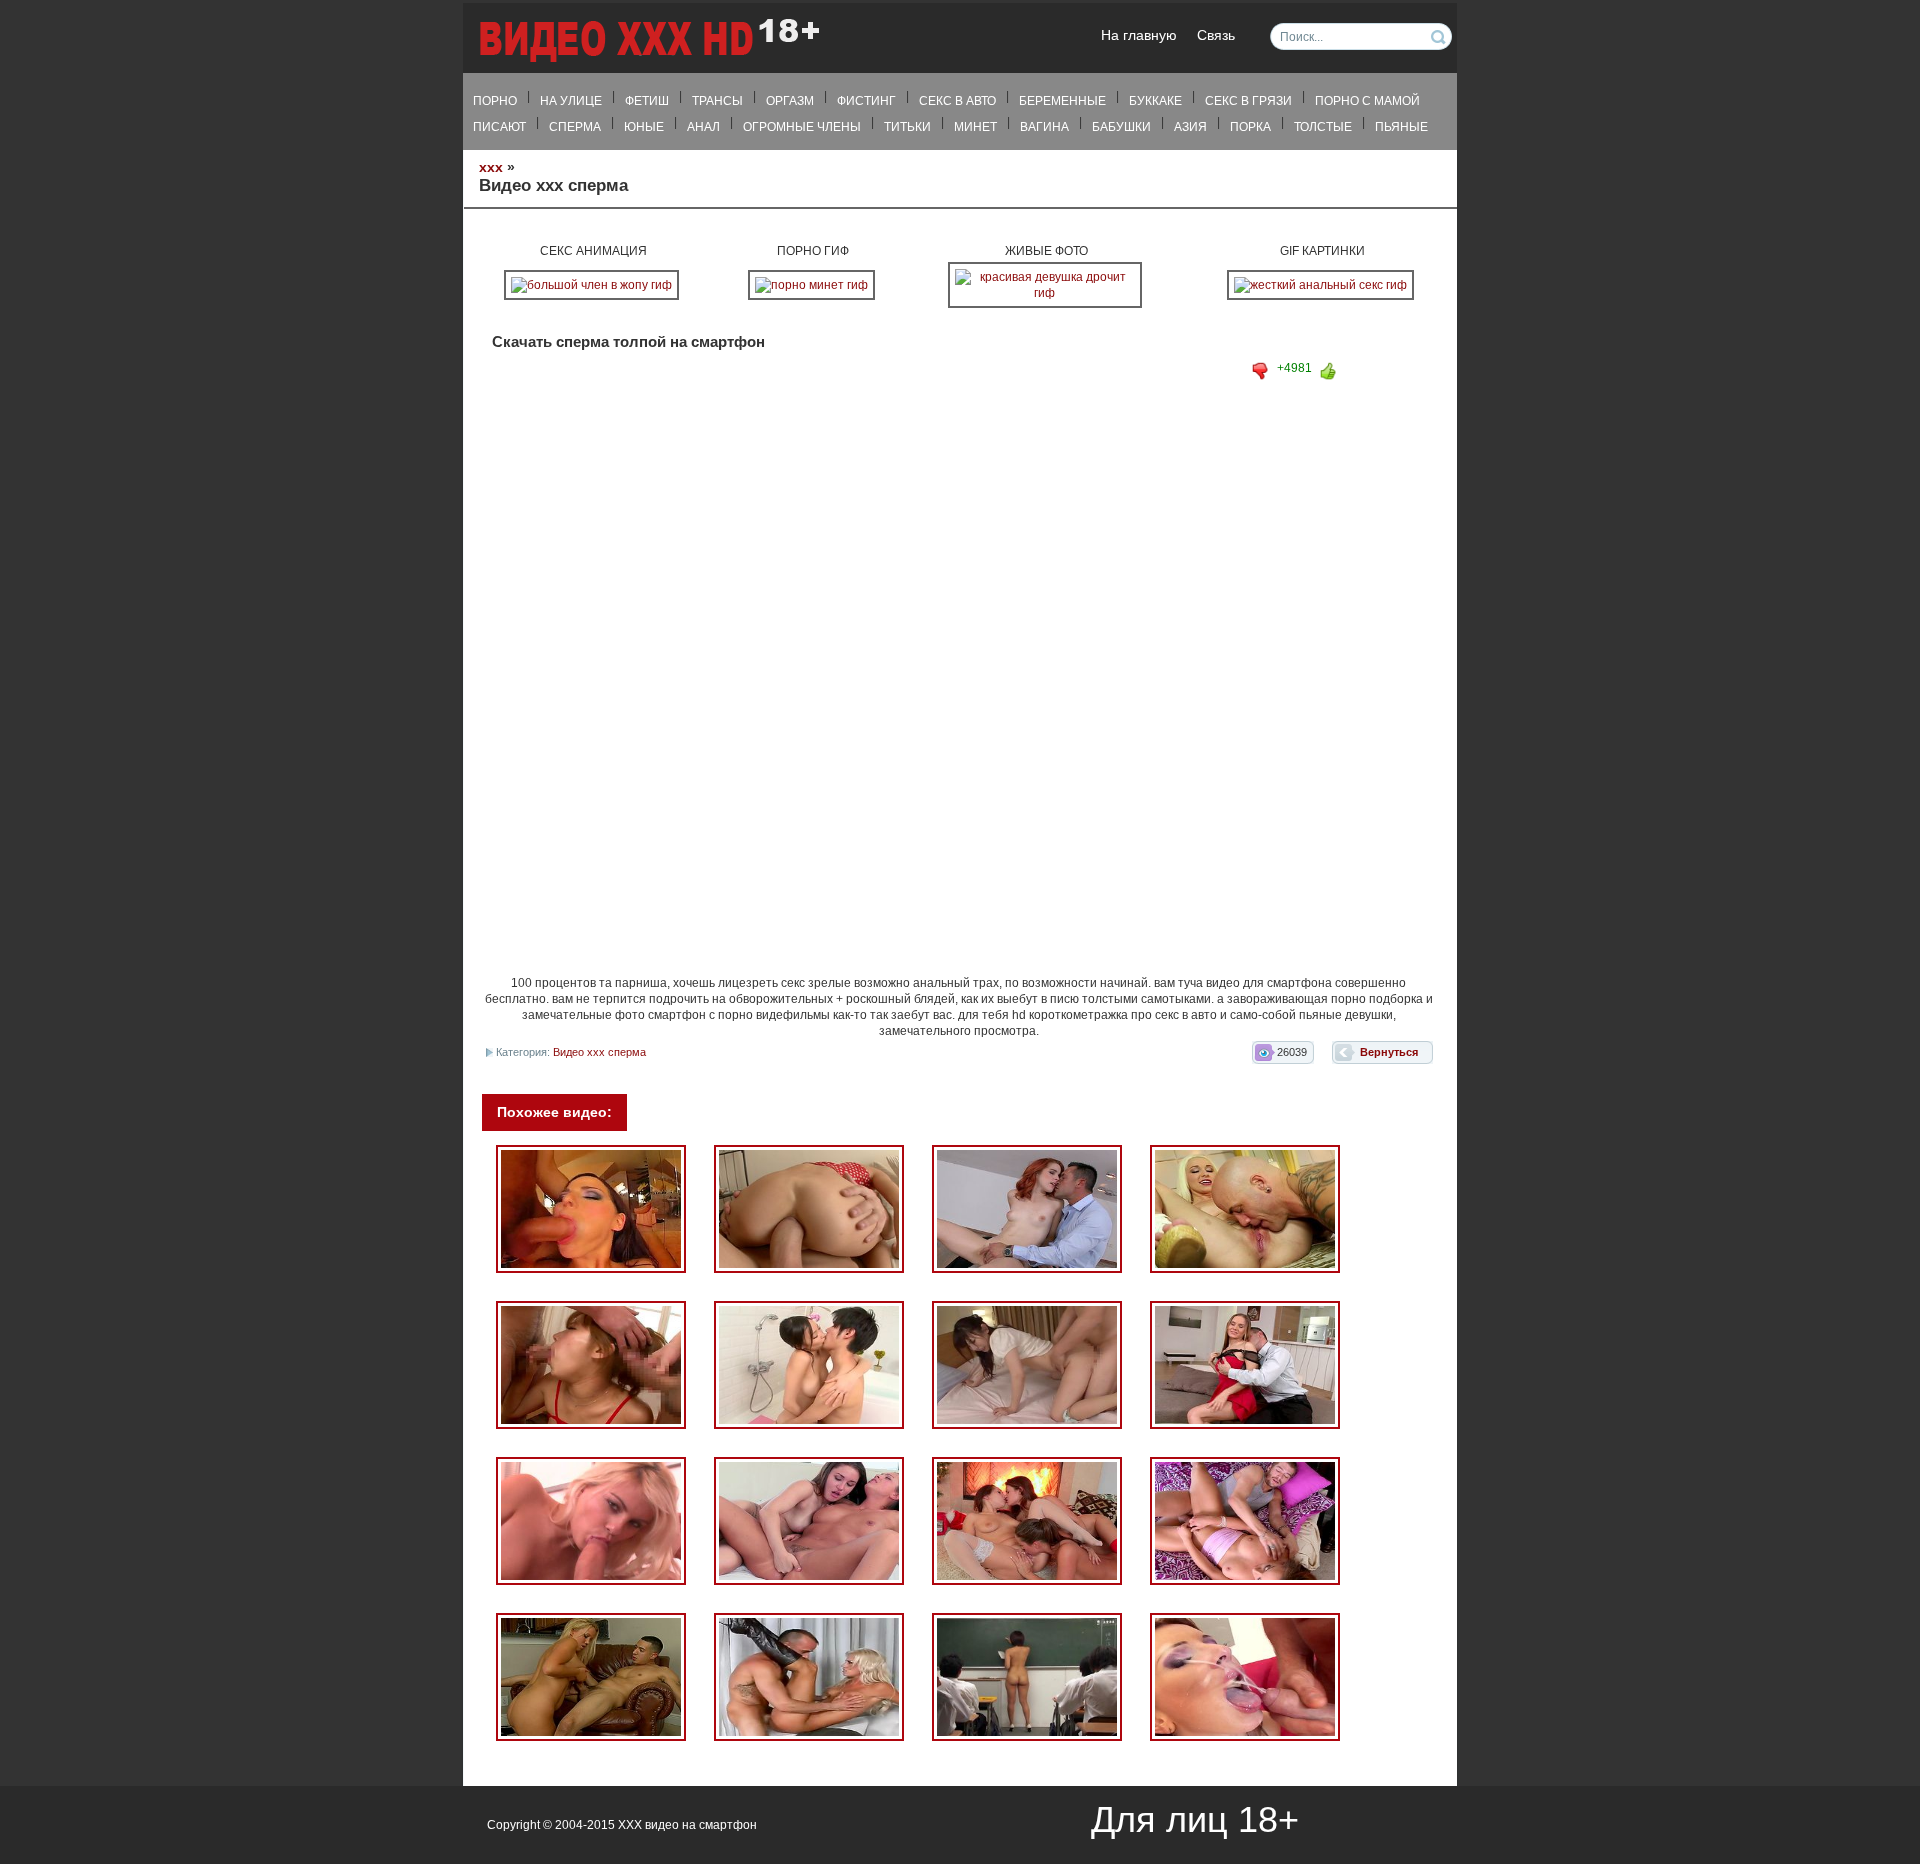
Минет (975, 127)
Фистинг (866, 101)
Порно (495, 101)
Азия (1190, 127)
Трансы (717, 101)
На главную (1139, 35)
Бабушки (1121, 127)
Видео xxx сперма (599, 1052)
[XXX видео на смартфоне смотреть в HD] (648, 39)
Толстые (1323, 127)
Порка (1250, 127)
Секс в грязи (1248, 101)
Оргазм (790, 101)
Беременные (1062, 101)
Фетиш (647, 101)
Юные (644, 127)
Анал (703, 127)
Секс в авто (957, 101)
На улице (571, 101)
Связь (1216, 35)
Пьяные (1401, 127)
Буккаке (1155, 101)
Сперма (575, 127)
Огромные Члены (802, 127)
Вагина (1044, 127)
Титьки (907, 127)
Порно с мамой (1367, 101)
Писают (499, 127)
